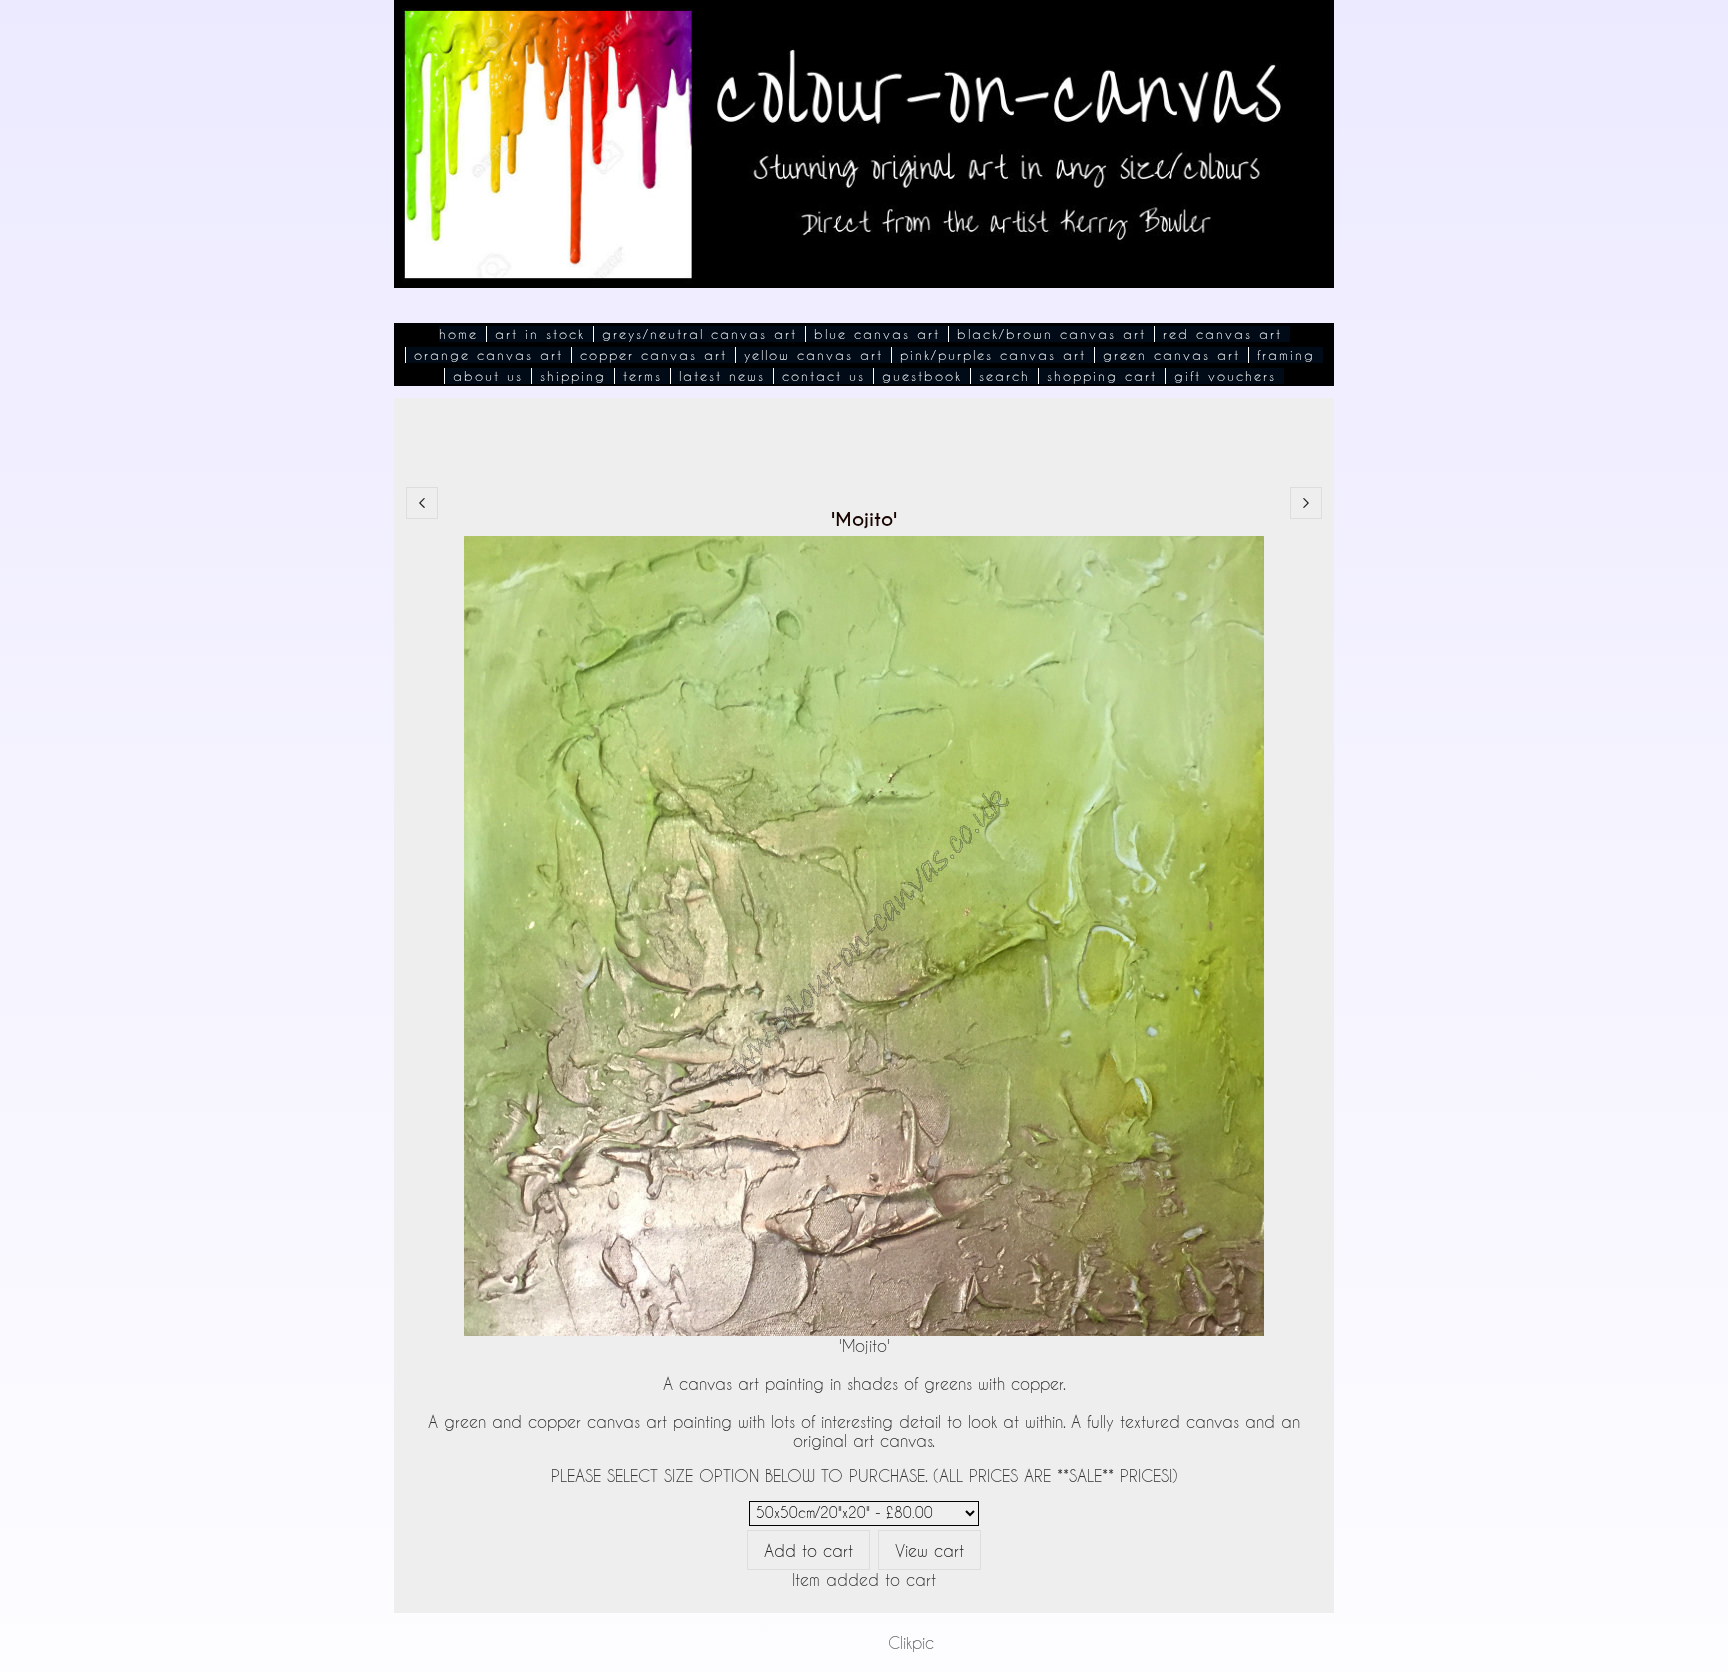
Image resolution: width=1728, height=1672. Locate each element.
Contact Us (823, 376)
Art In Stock (540, 334)
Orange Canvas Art (488, 355)
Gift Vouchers (1225, 376)
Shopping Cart (1102, 376)
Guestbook (922, 376)
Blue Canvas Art (877, 334)
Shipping (573, 376)
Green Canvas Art (1171, 355)
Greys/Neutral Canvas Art (699, 334)
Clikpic (911, 1642)
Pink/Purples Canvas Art (993, 355)
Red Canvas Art (1222, 334)
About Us (488, 376)
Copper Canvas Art (653, 355)
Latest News (722, 376)
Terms (642, 376)
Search (1004, 376)
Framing (1286, 355)
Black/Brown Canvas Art (1051, 334)
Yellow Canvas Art (813, 355)
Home (458, 334)
